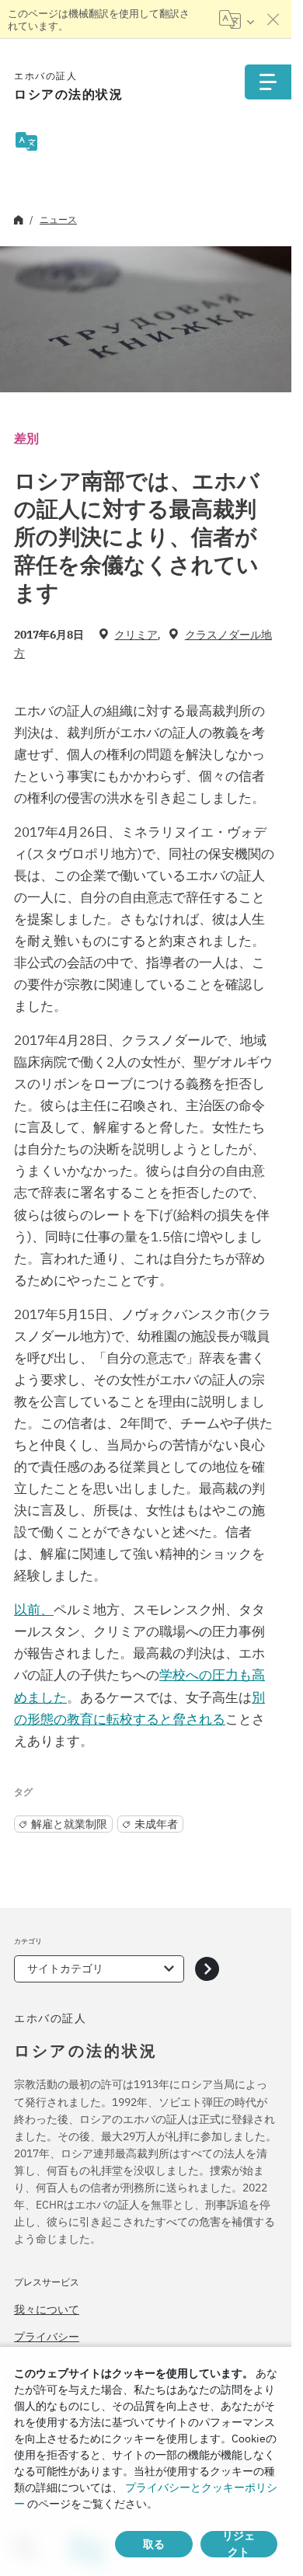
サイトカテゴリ (65, 1969)
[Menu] (268, 82)
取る (154, 2544)
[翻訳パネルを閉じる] (273, 19)
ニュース (58, 219)
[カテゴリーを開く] (207, 1969)
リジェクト (239, 2544)
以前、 (34, 1610)
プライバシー (47, 2337)
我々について (47, 2310)
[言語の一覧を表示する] (237, 19)
